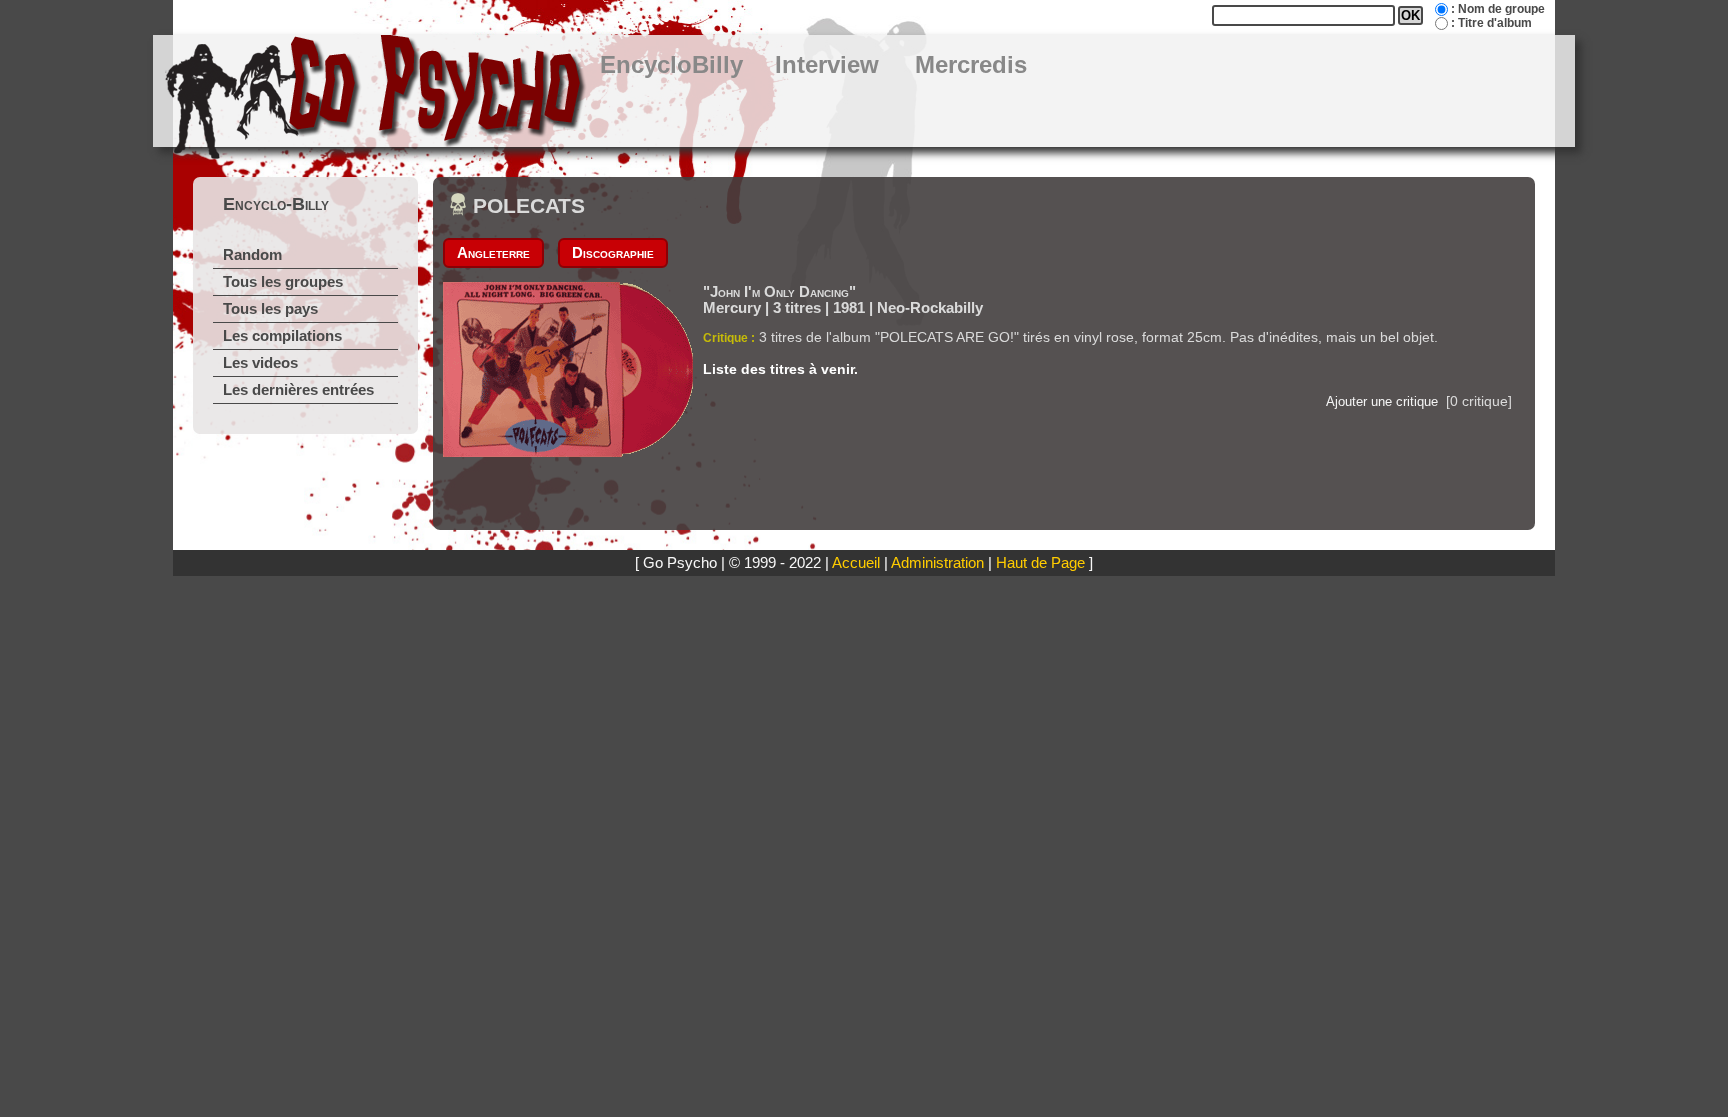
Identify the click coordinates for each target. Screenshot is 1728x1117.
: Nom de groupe (1498, 9)
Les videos (260, 363)
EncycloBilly (671, 65)
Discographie (613, 253)
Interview (827, 65)
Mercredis (971, 65)
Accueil (856, 563)
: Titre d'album (1491, 23)
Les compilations (282, 336)
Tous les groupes (283, 282)
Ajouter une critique (1382, 401)
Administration (937, 563)
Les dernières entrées (298, 390)
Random (252, 255)
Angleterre (493, 253)
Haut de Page (1040, 563)
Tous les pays (270, 309)
